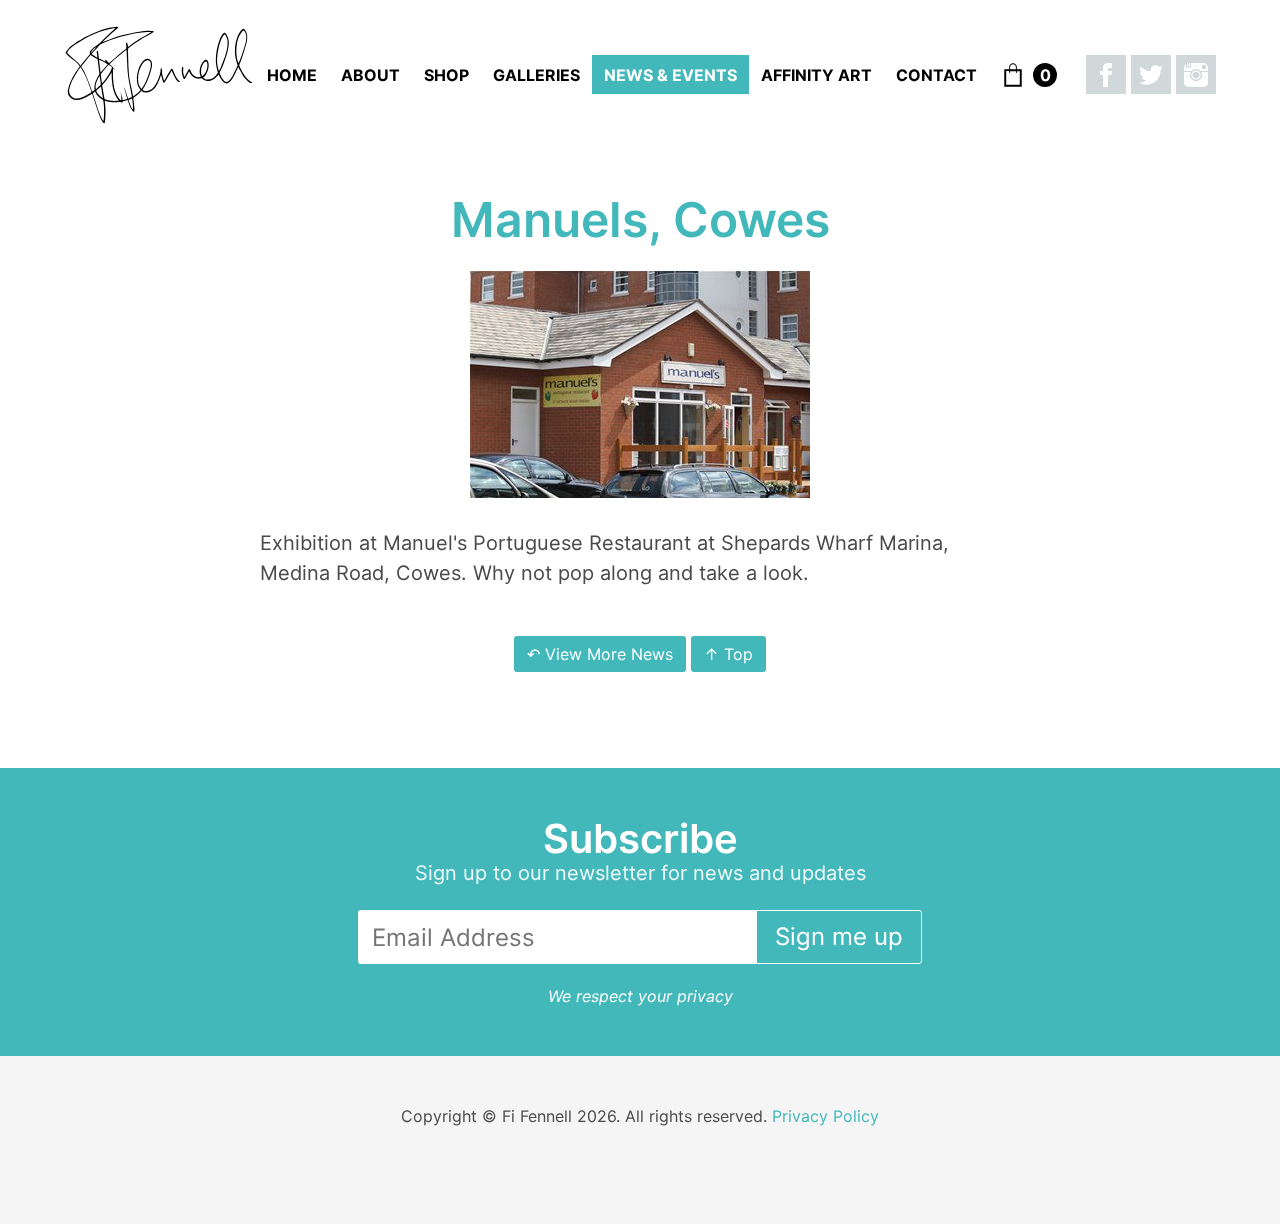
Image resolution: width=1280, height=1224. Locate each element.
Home (292, 75)
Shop (446, 75)
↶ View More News (600, 654)
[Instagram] (1196, 75)
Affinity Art (816, 75)
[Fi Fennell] (159, 75)
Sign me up (839, 936)
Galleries (536, 75)
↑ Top (728, 654)
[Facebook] (1106, 75)
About (370, 75)
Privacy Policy (825, 1116)
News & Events (670, 75)
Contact (936, 75)
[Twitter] (1151, 75)
